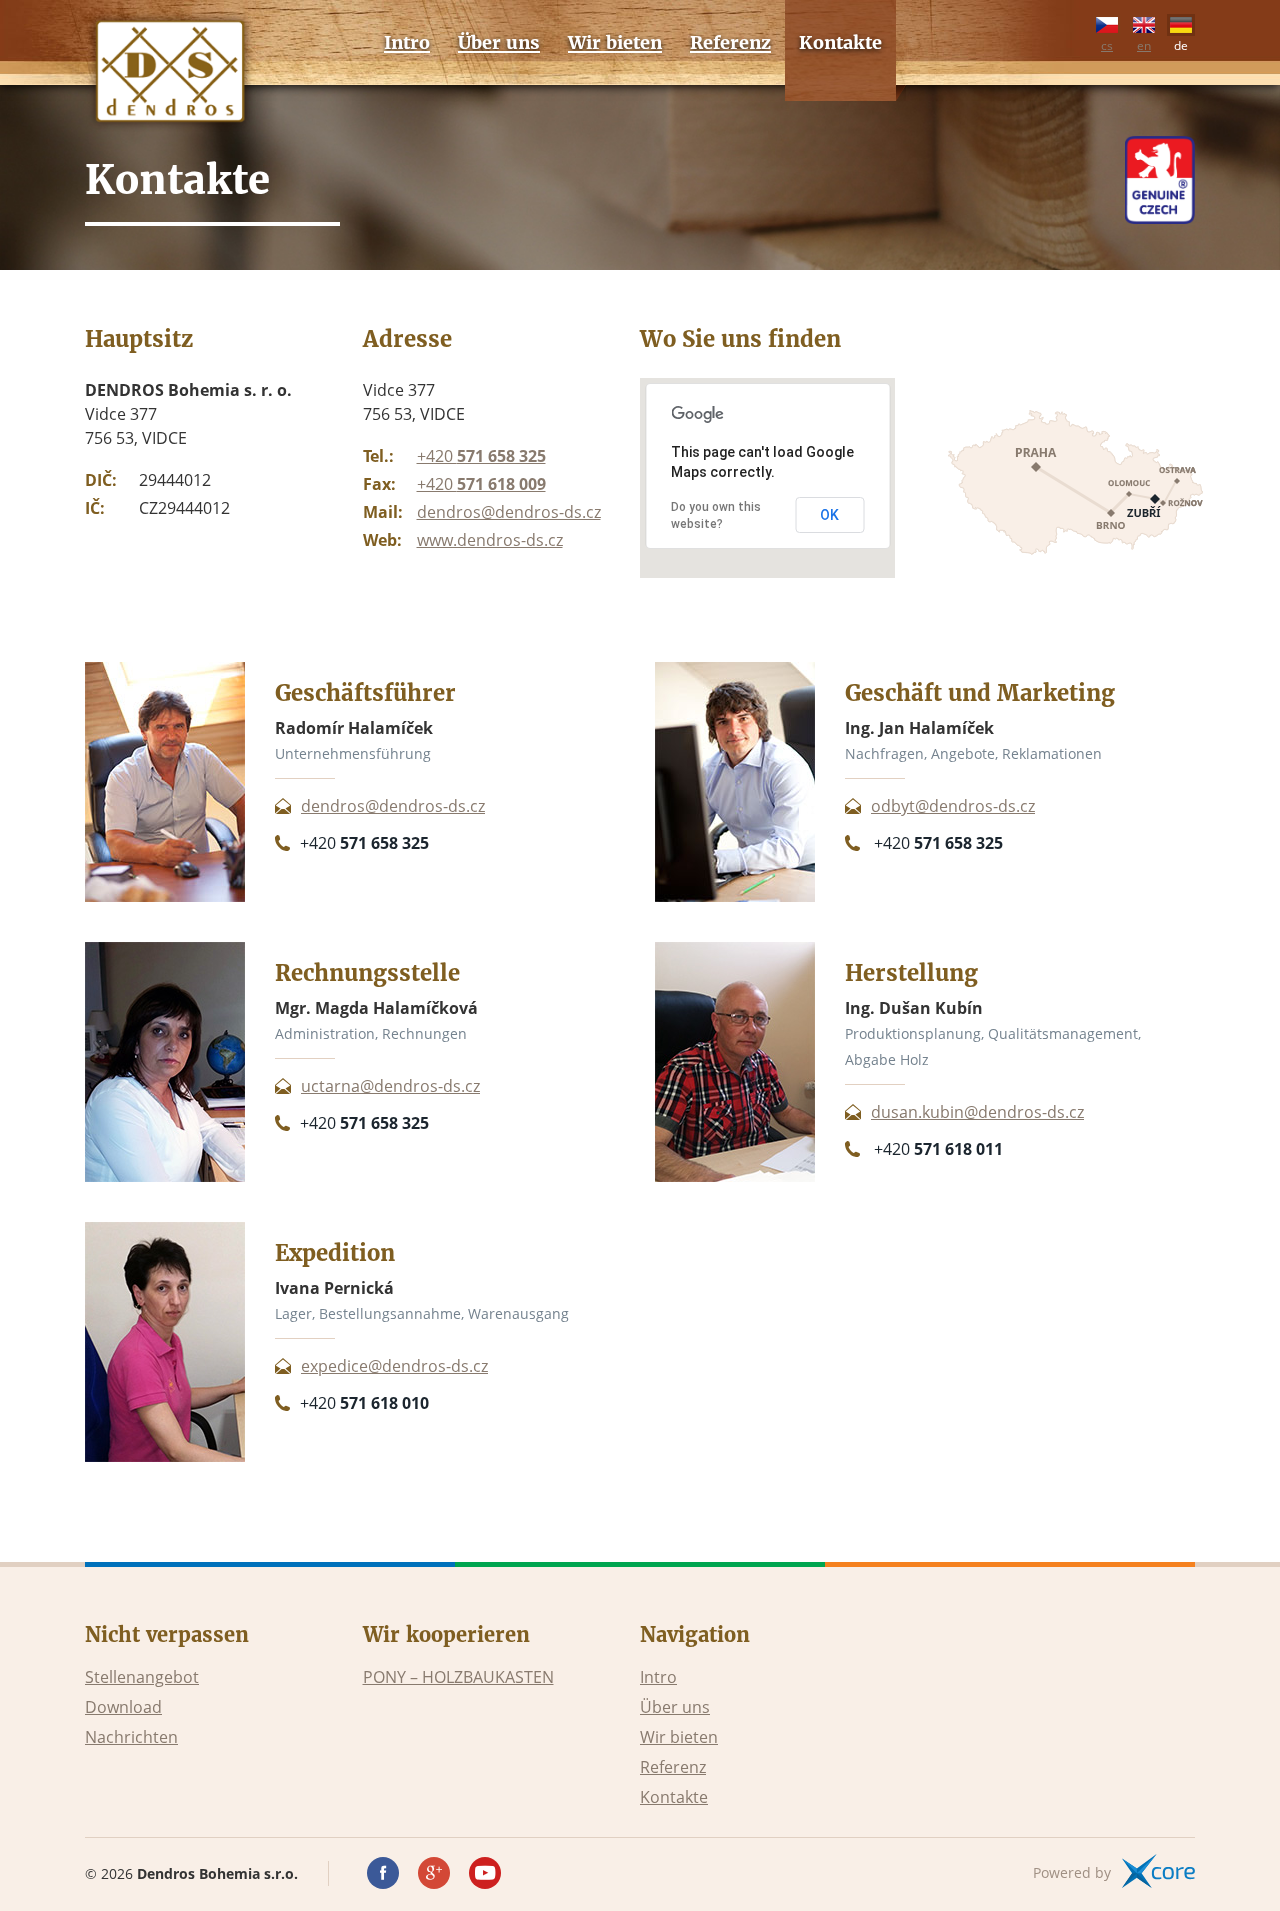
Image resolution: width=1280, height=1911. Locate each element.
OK (829, 515)
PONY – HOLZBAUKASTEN (458, 1677)
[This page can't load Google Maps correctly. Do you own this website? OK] (767, 572)
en (1144, 42)
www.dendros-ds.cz (490, 540)
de (1181, 42)
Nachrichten (131, 1737)
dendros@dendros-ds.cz (509, 512)
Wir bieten (679, 1737)
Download (123, 1707)
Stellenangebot (142, 1677)
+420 (481, 456)
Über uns (675, 1707)
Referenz (673, 1767)
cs (1107, 42)
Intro (658, 1677)
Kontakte (674, 1797)
